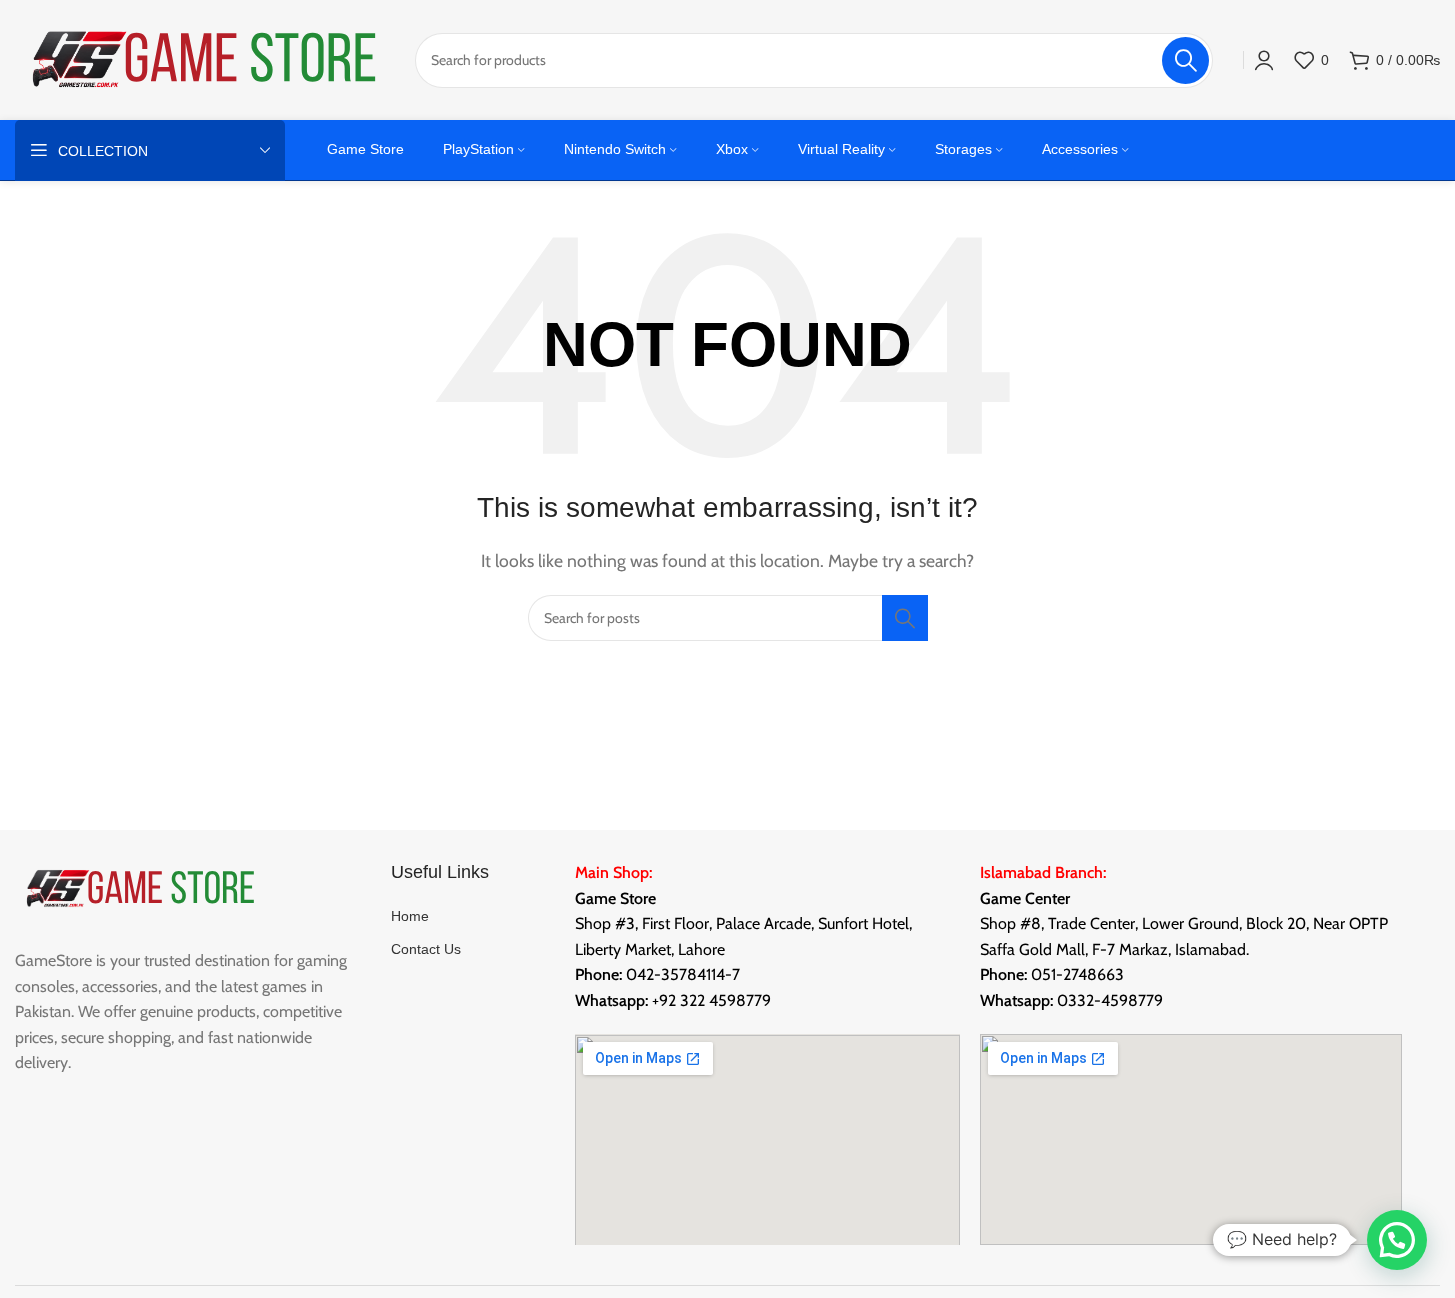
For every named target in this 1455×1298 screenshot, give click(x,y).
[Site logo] (205, 58)
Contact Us (426, 949)
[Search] (905, 618)
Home (410, 916)
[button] (1397, 1240)
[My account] (1264, 60)
